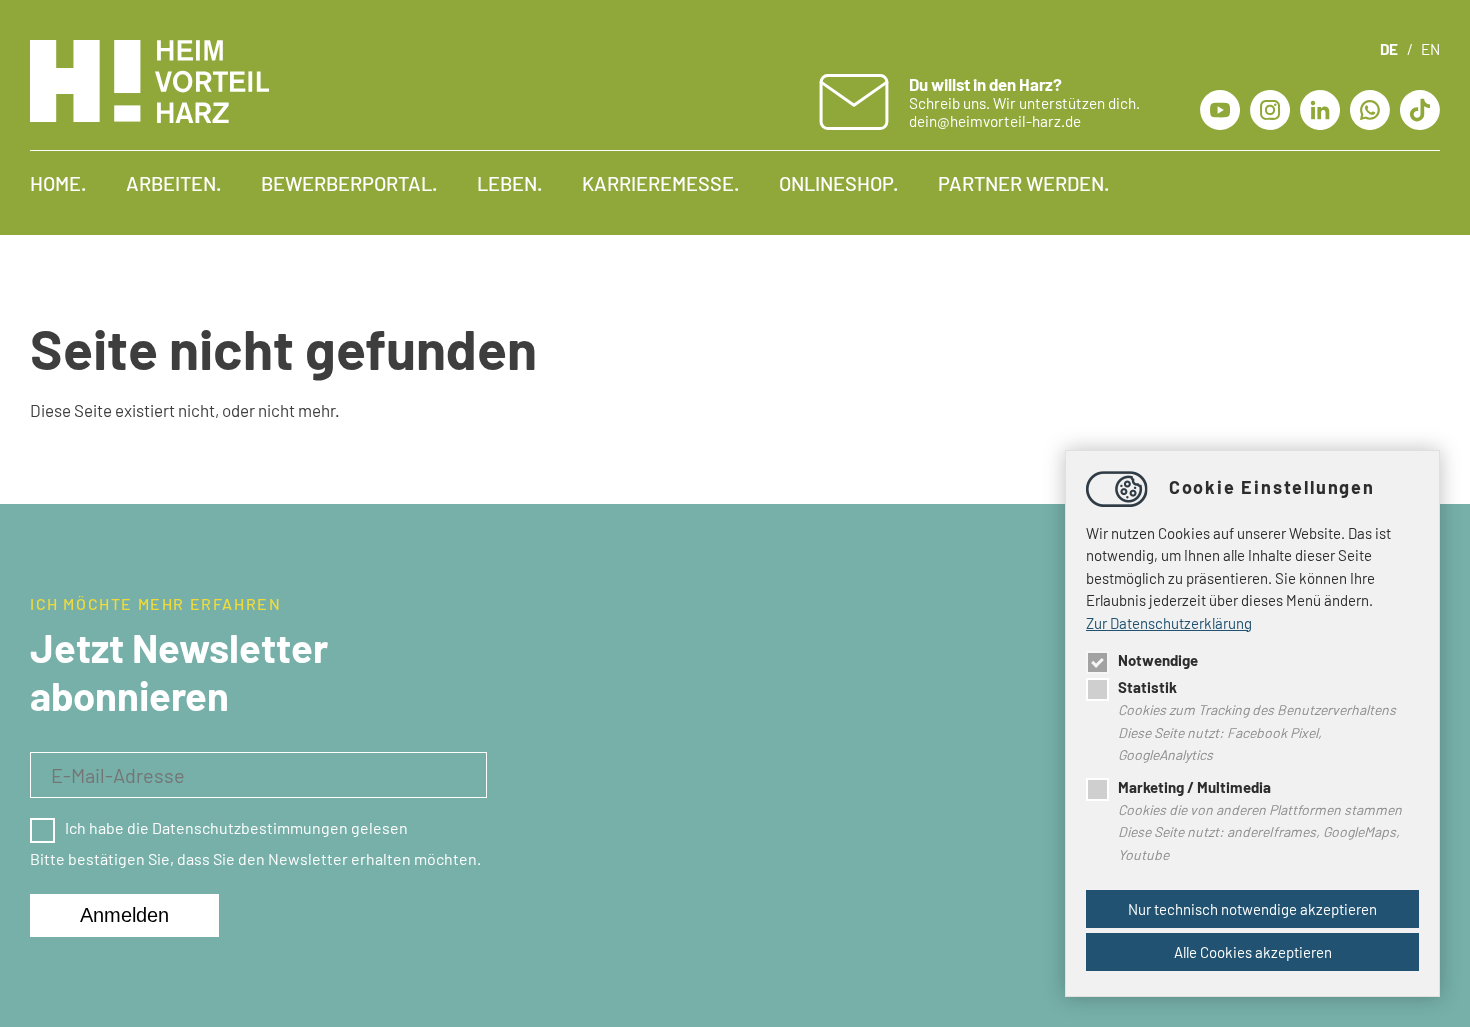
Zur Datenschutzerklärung (1169, 623)
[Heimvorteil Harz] (149, 116)
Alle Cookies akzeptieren (1253, 952)
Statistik (1147, 687)
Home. (58, 183)
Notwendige (1158, 660)
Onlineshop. (838, 183)
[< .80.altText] (1420, 107)
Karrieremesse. (660, 183)
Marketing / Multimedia (1194, 787)
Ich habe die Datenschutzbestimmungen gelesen (236, 827)
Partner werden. (1023, 183)
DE (1389, 49)
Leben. (509, 183)
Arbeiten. (173, 183)
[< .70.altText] (1370, 107)
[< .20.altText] (1220, 107)
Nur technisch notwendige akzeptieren (1252, 909)
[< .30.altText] (1270, 107)
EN (1430, 49)
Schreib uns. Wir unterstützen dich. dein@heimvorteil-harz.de (1024, 102)
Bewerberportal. (349, 183)
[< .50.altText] (1320, 107)
